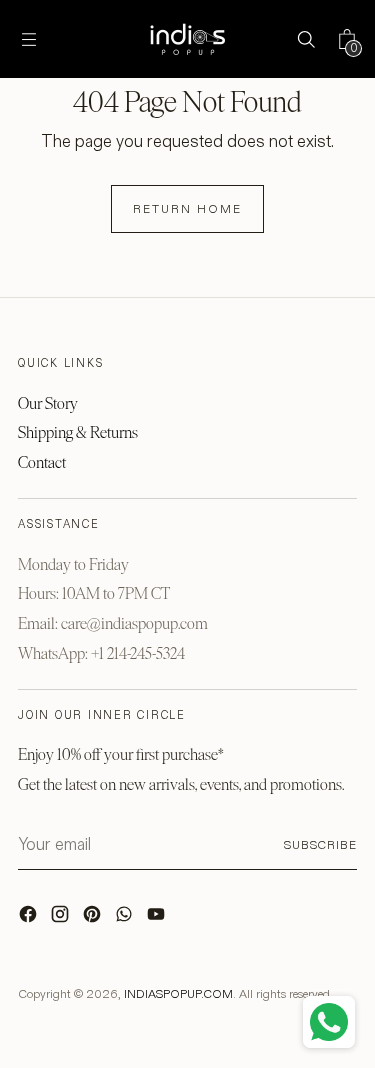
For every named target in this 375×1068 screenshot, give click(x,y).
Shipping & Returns (78, 432)
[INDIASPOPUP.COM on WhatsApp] (126, 919)
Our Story (48, 403)
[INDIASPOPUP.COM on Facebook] (30, 919)
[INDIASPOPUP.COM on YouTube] (158, 919)
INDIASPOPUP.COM (178, 993)
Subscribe (320, 844)
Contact (42, 462)
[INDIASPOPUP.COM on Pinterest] (94, 919)
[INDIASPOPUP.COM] (188, 39)
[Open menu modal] (28, 39)
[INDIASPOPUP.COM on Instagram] (62, 919)
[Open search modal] (305, 39)
